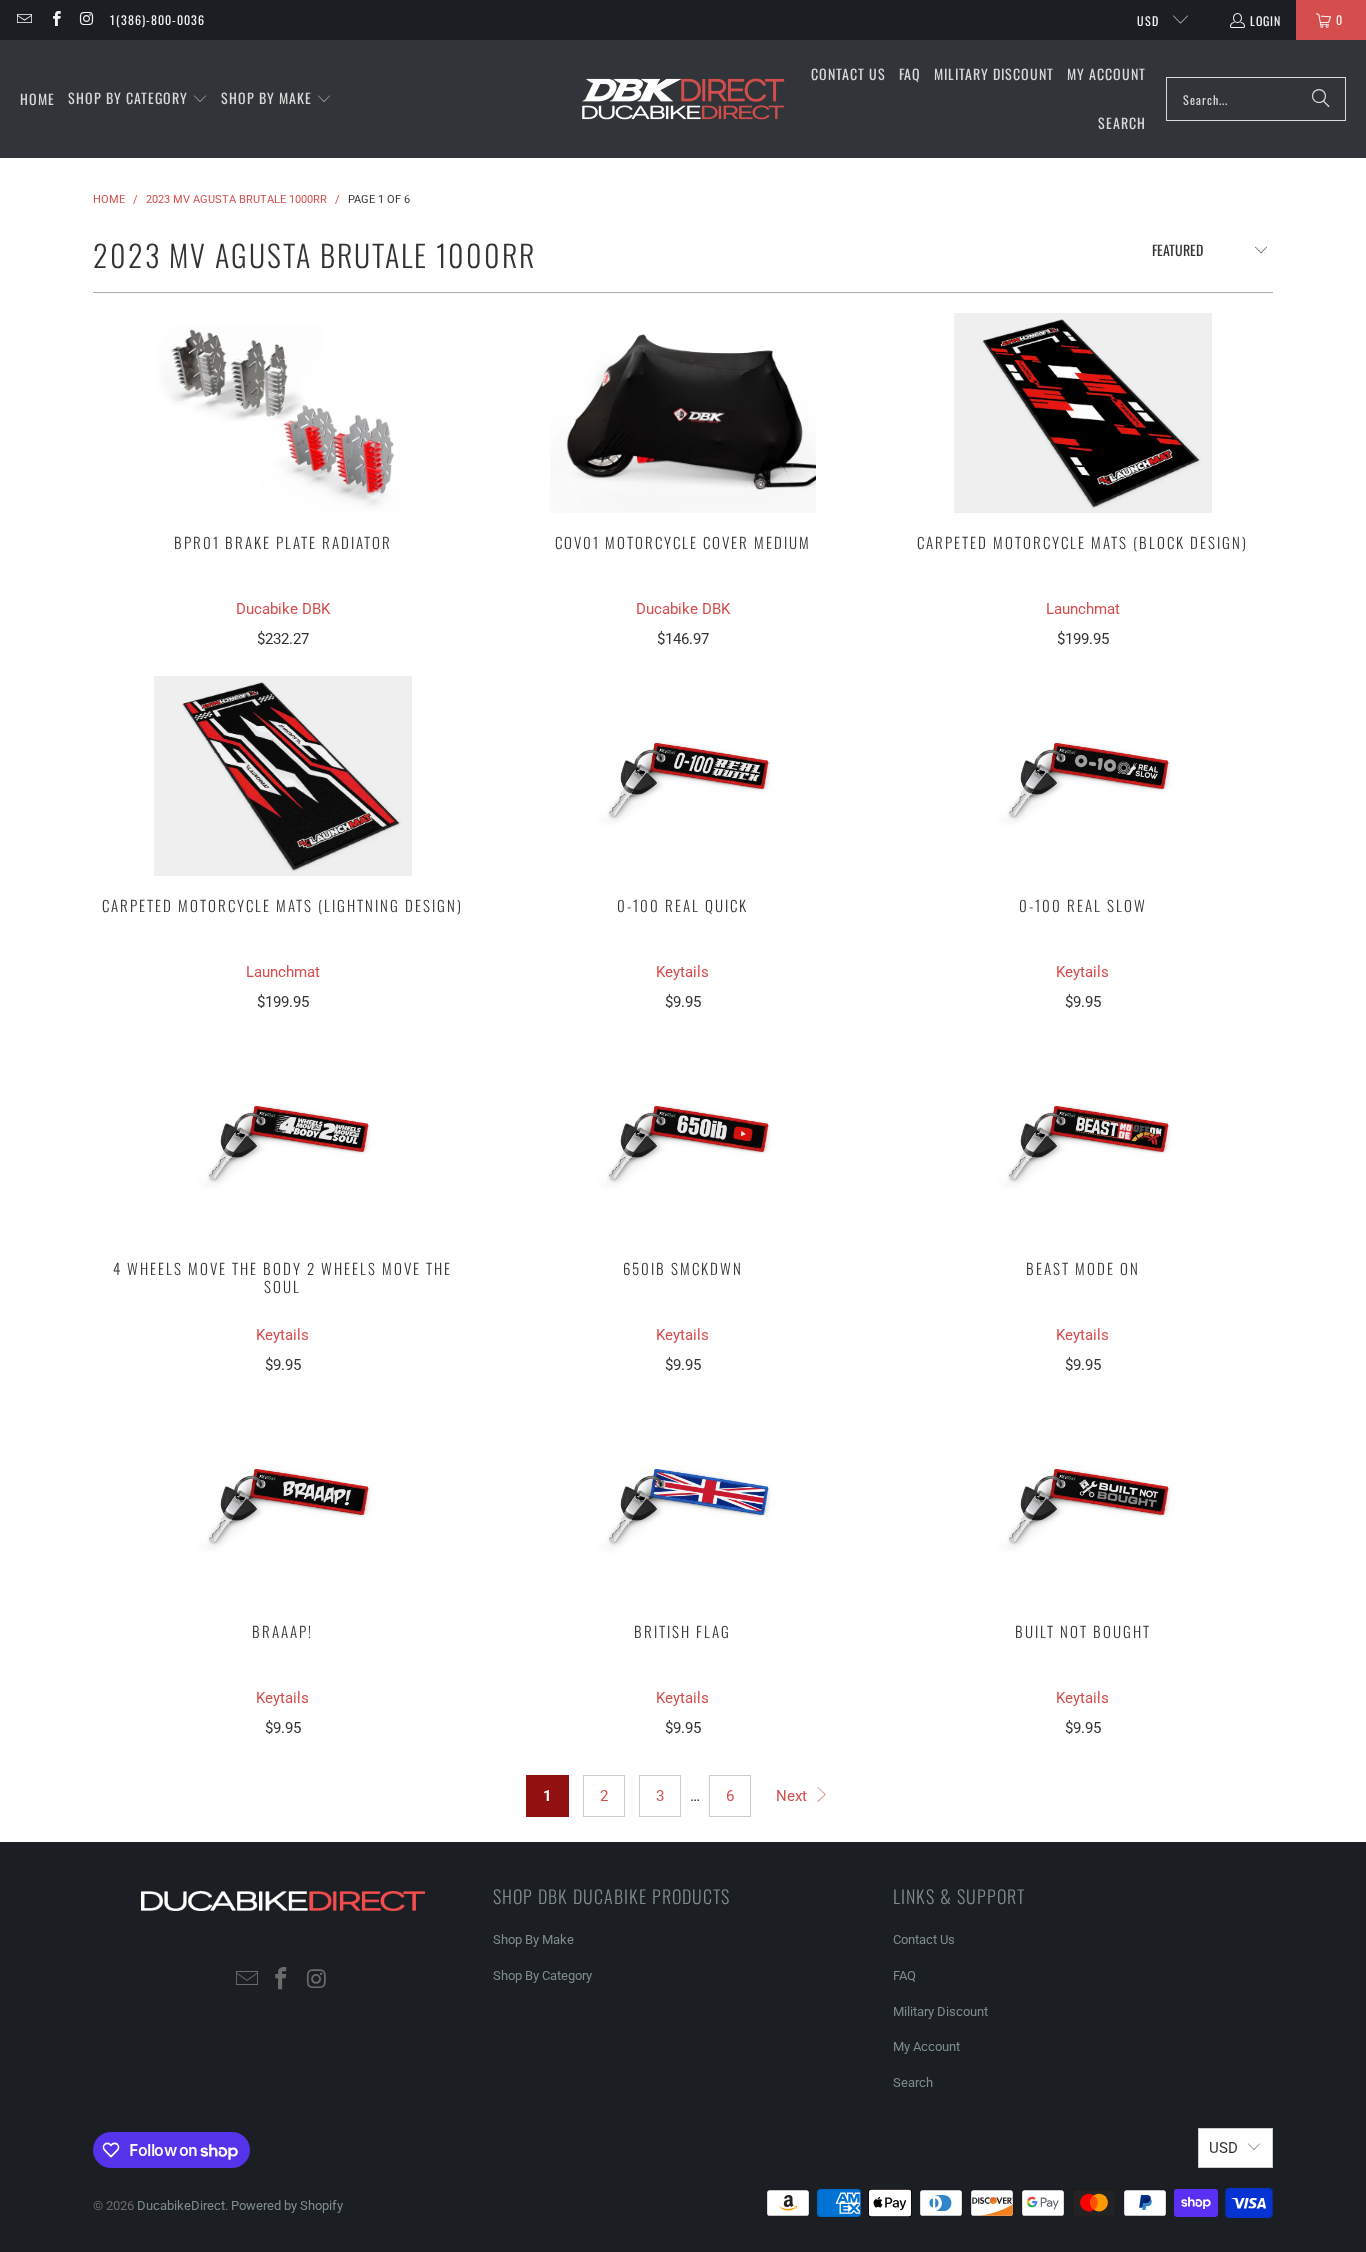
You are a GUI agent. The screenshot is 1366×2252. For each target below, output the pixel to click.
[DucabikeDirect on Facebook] (54, 19)
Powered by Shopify (287, 2205)
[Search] (1321, 99)
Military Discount (940, 2011)
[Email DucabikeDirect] (23, 19)
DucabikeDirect (181, 2205)
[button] (138, 99)
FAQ (904, 1975)
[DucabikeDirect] (682, 99)
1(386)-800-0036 (157, 19)
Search (913, 2082)
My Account (926, 2046)
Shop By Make (533, 1939)
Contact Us (924, 1939)
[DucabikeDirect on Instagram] (86, 19)
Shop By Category (542, 1975)
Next (793, 1796)
